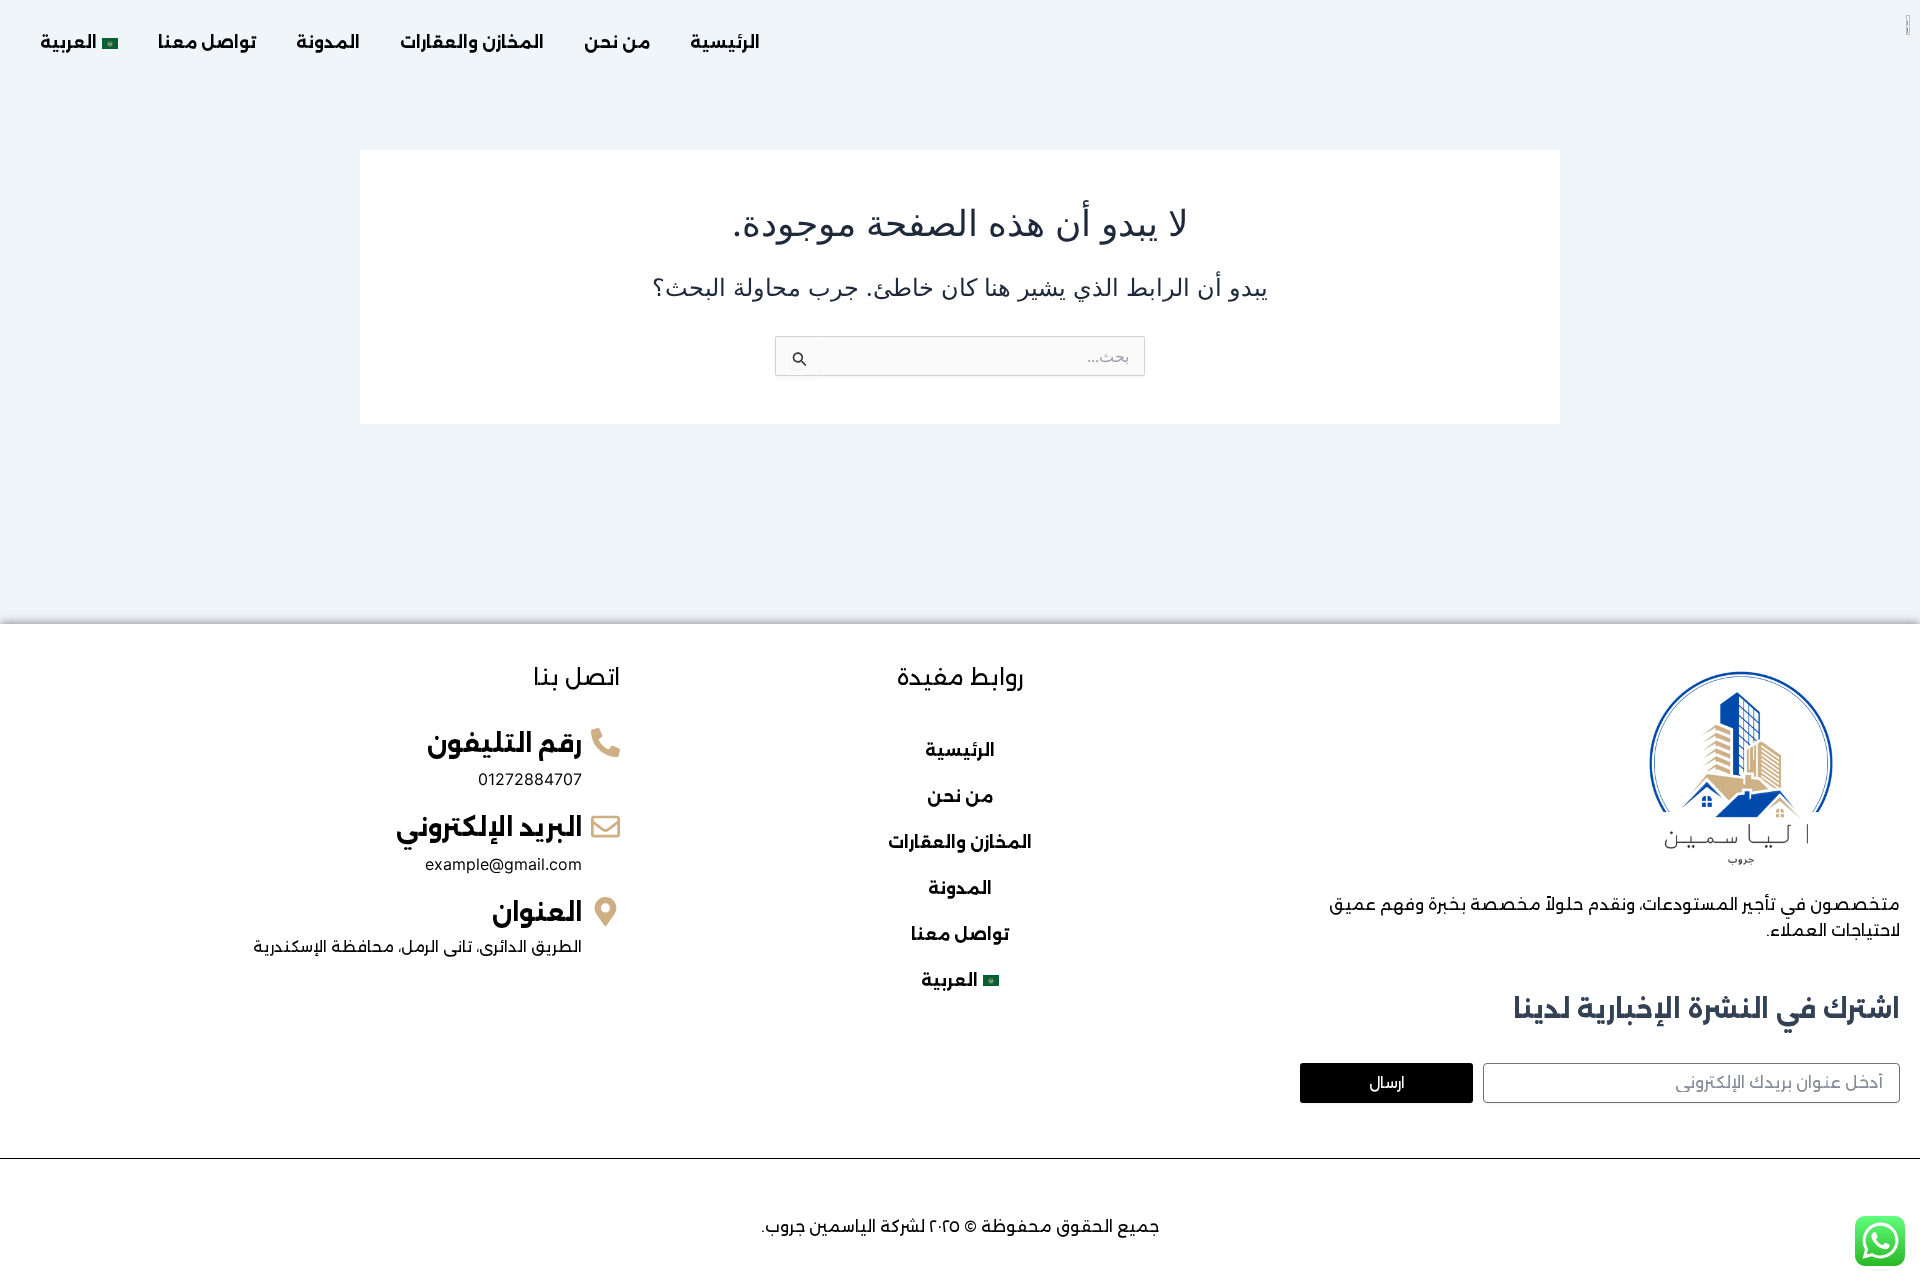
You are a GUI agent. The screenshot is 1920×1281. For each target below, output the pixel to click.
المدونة (328, 42)
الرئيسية (725, 42)
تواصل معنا (207, 42)
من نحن (617, 42)
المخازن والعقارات (472, 42)
